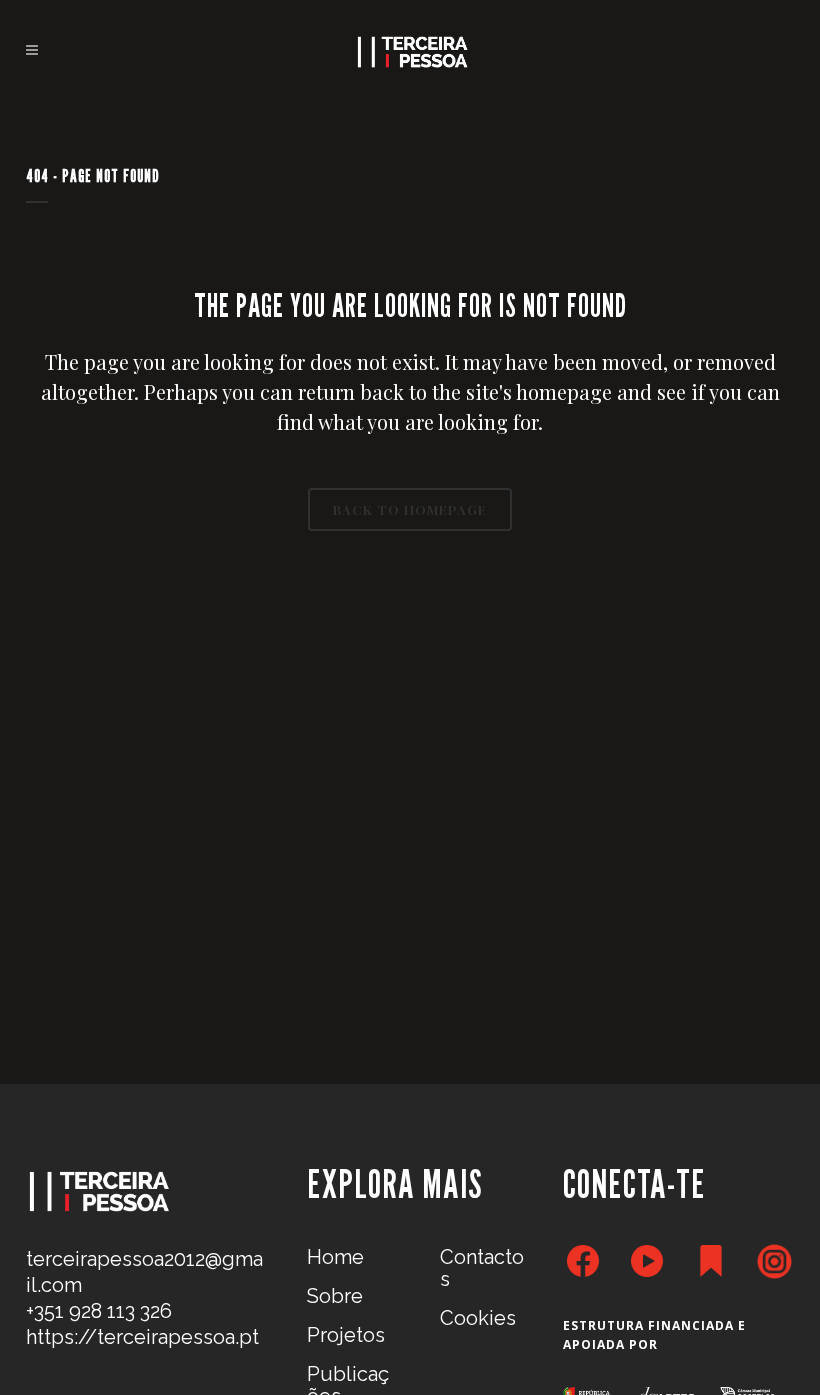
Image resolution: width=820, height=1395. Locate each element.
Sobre (335, 1296)
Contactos (482, 1268)
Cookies (478, 1318)
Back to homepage (410, 509)
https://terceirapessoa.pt (142, 1337)
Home (335, 1257)
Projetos (346, 1335)
